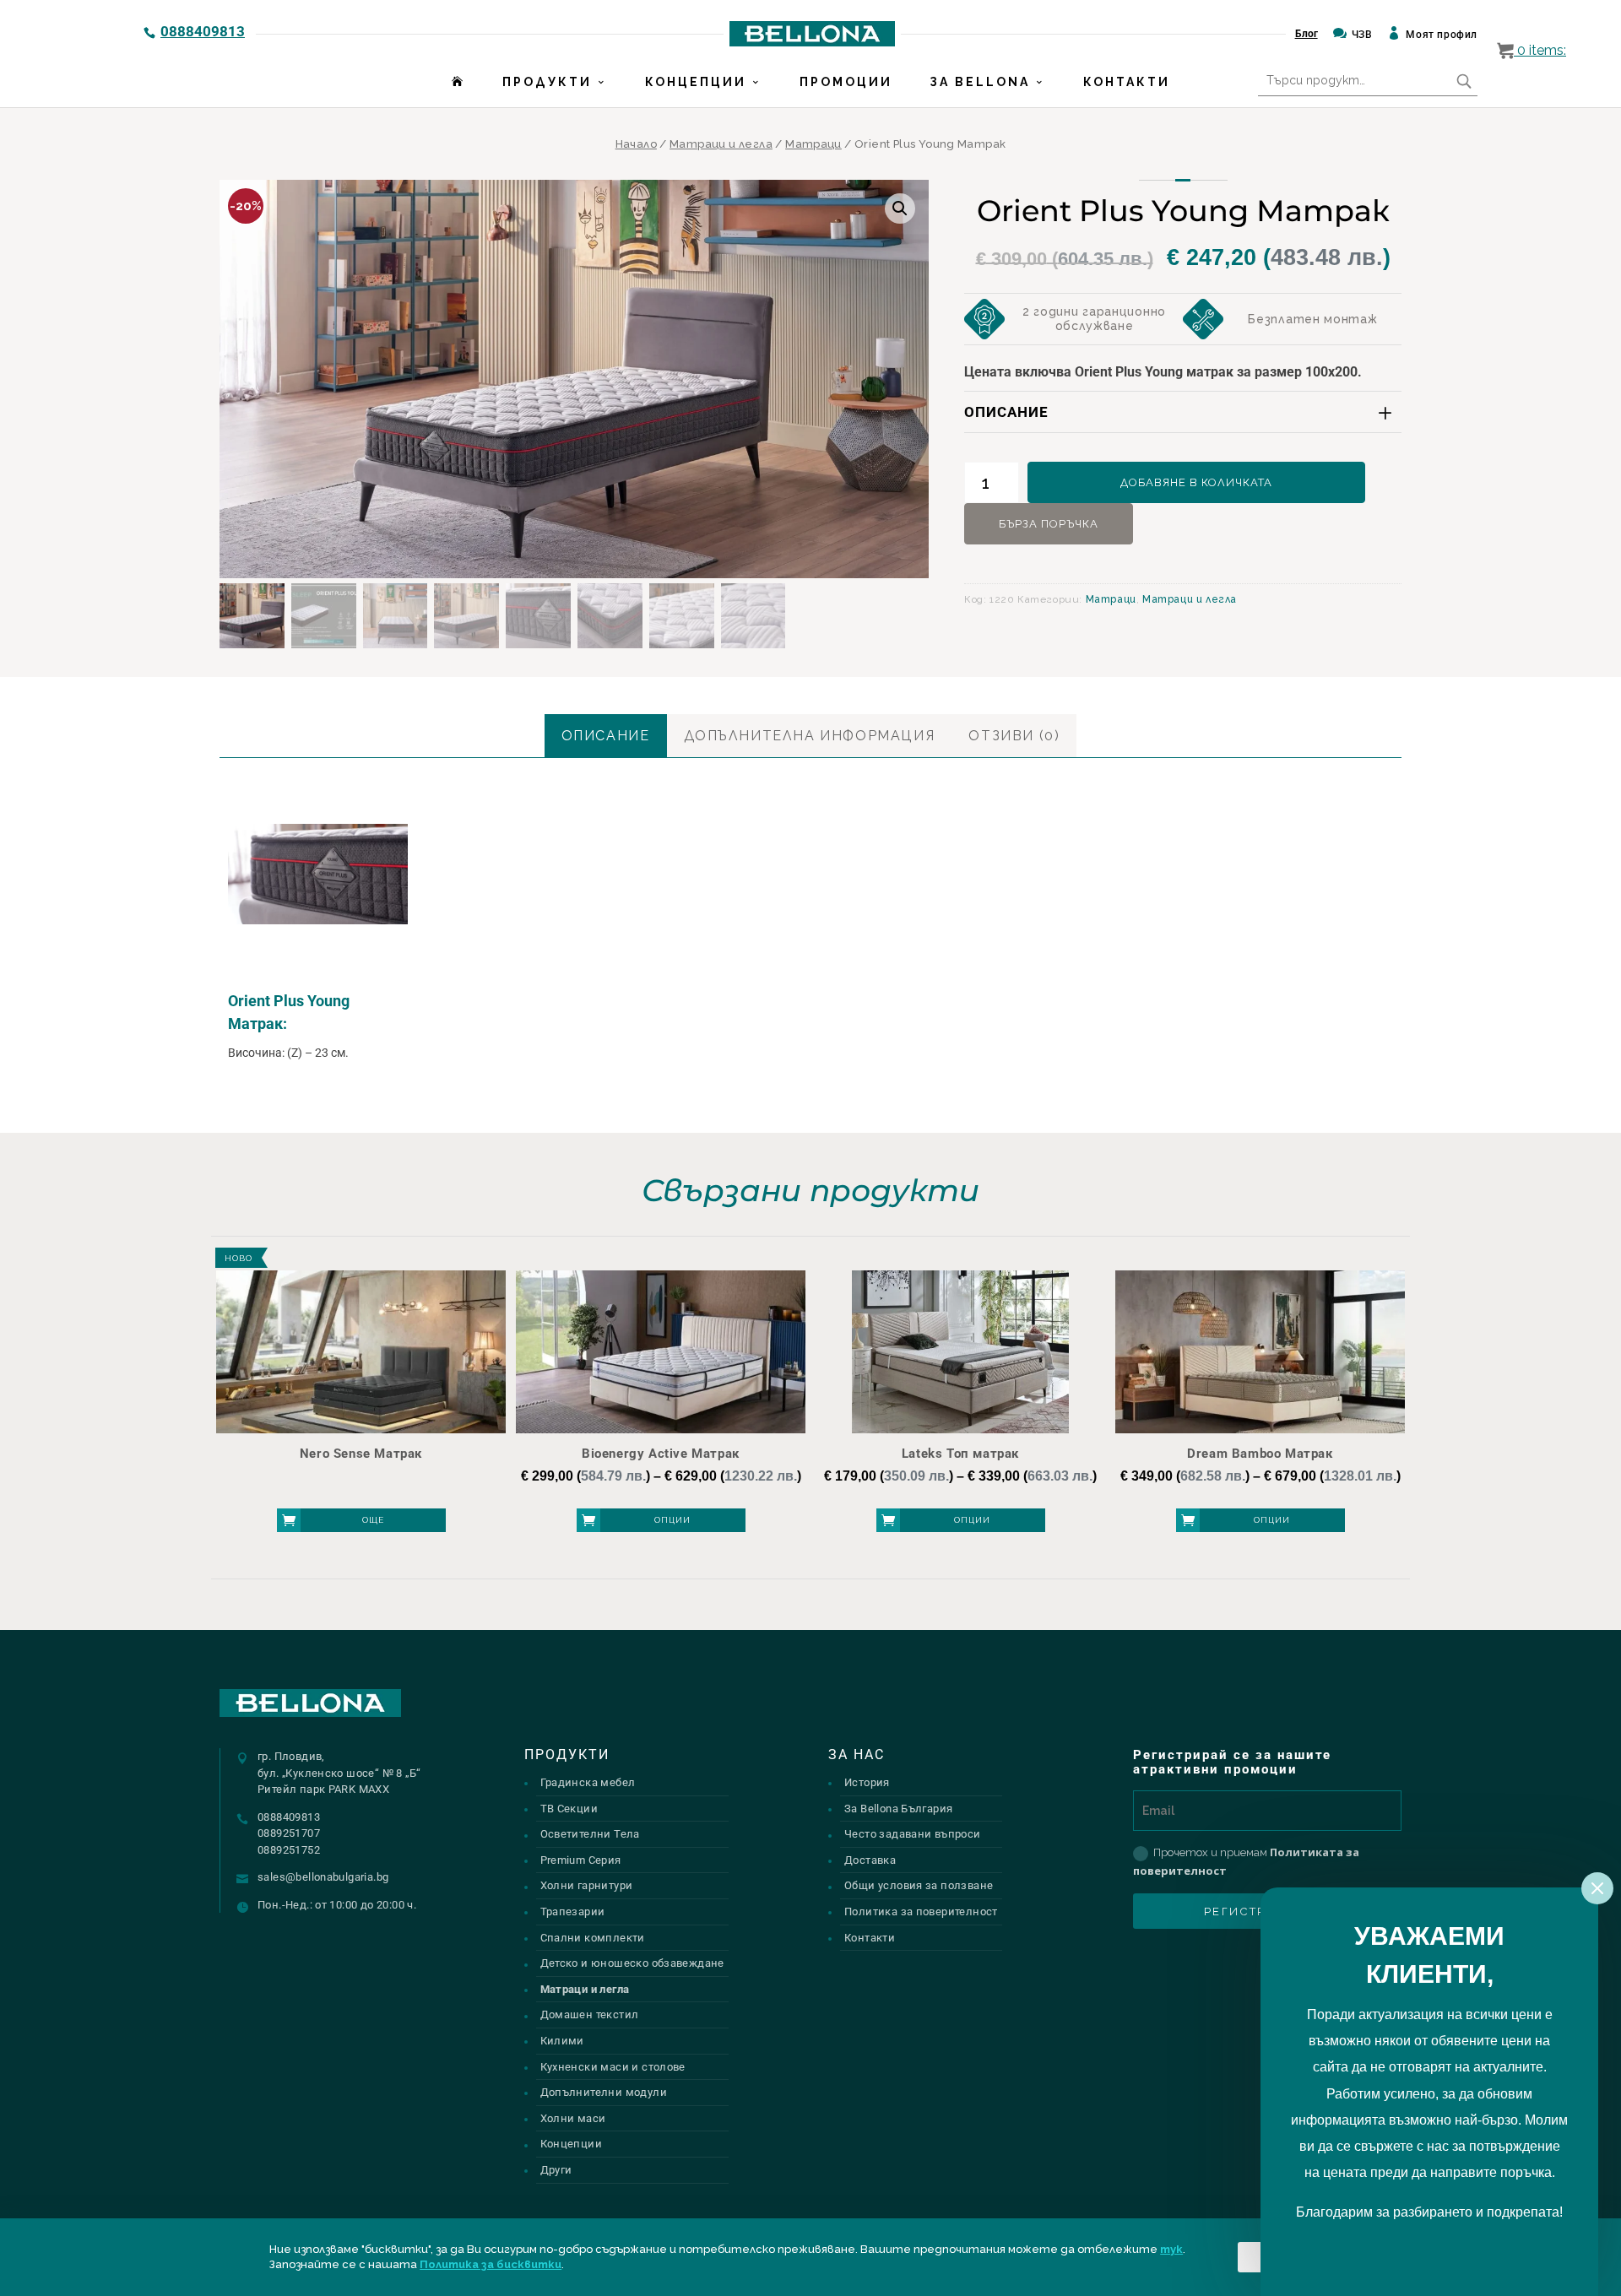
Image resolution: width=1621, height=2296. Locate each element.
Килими (562, 2041)
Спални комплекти (593, 1938)
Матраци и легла (721, 144)
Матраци (813, 144)
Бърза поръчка (1049, 524)
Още (373, 1520)
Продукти (547, 82)
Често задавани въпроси (913, 1834)
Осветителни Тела (590, 1834)
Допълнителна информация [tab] (810, 736)
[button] (900, 208)
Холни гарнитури (587, 1885)
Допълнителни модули (604, 2092)
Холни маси (573, 2118)
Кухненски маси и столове (613, 2067)
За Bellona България (898, 1809)
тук (1171, 2249)
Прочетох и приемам (1246, 1861)
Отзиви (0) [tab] (1014, 736)
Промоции (846, 82)
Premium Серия (581, 1860)
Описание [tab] (606, 736)
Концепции (696, 82)
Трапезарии (573, 1912)
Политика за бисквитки (491, 2264)
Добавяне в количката (1196, 482)
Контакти (1127, 82)
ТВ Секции (569, 1809)
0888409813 (203, 31)
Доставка (870, 1860)
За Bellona (980, 82)
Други (556, 2170)
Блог (1307, 34)
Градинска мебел (588, 1782)
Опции (672, 1520)
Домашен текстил (590, 2014)
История (867, 1782)
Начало (636, 144)
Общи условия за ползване (919, 1885)
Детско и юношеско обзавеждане (632, 1963)
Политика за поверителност (921, 1912)
